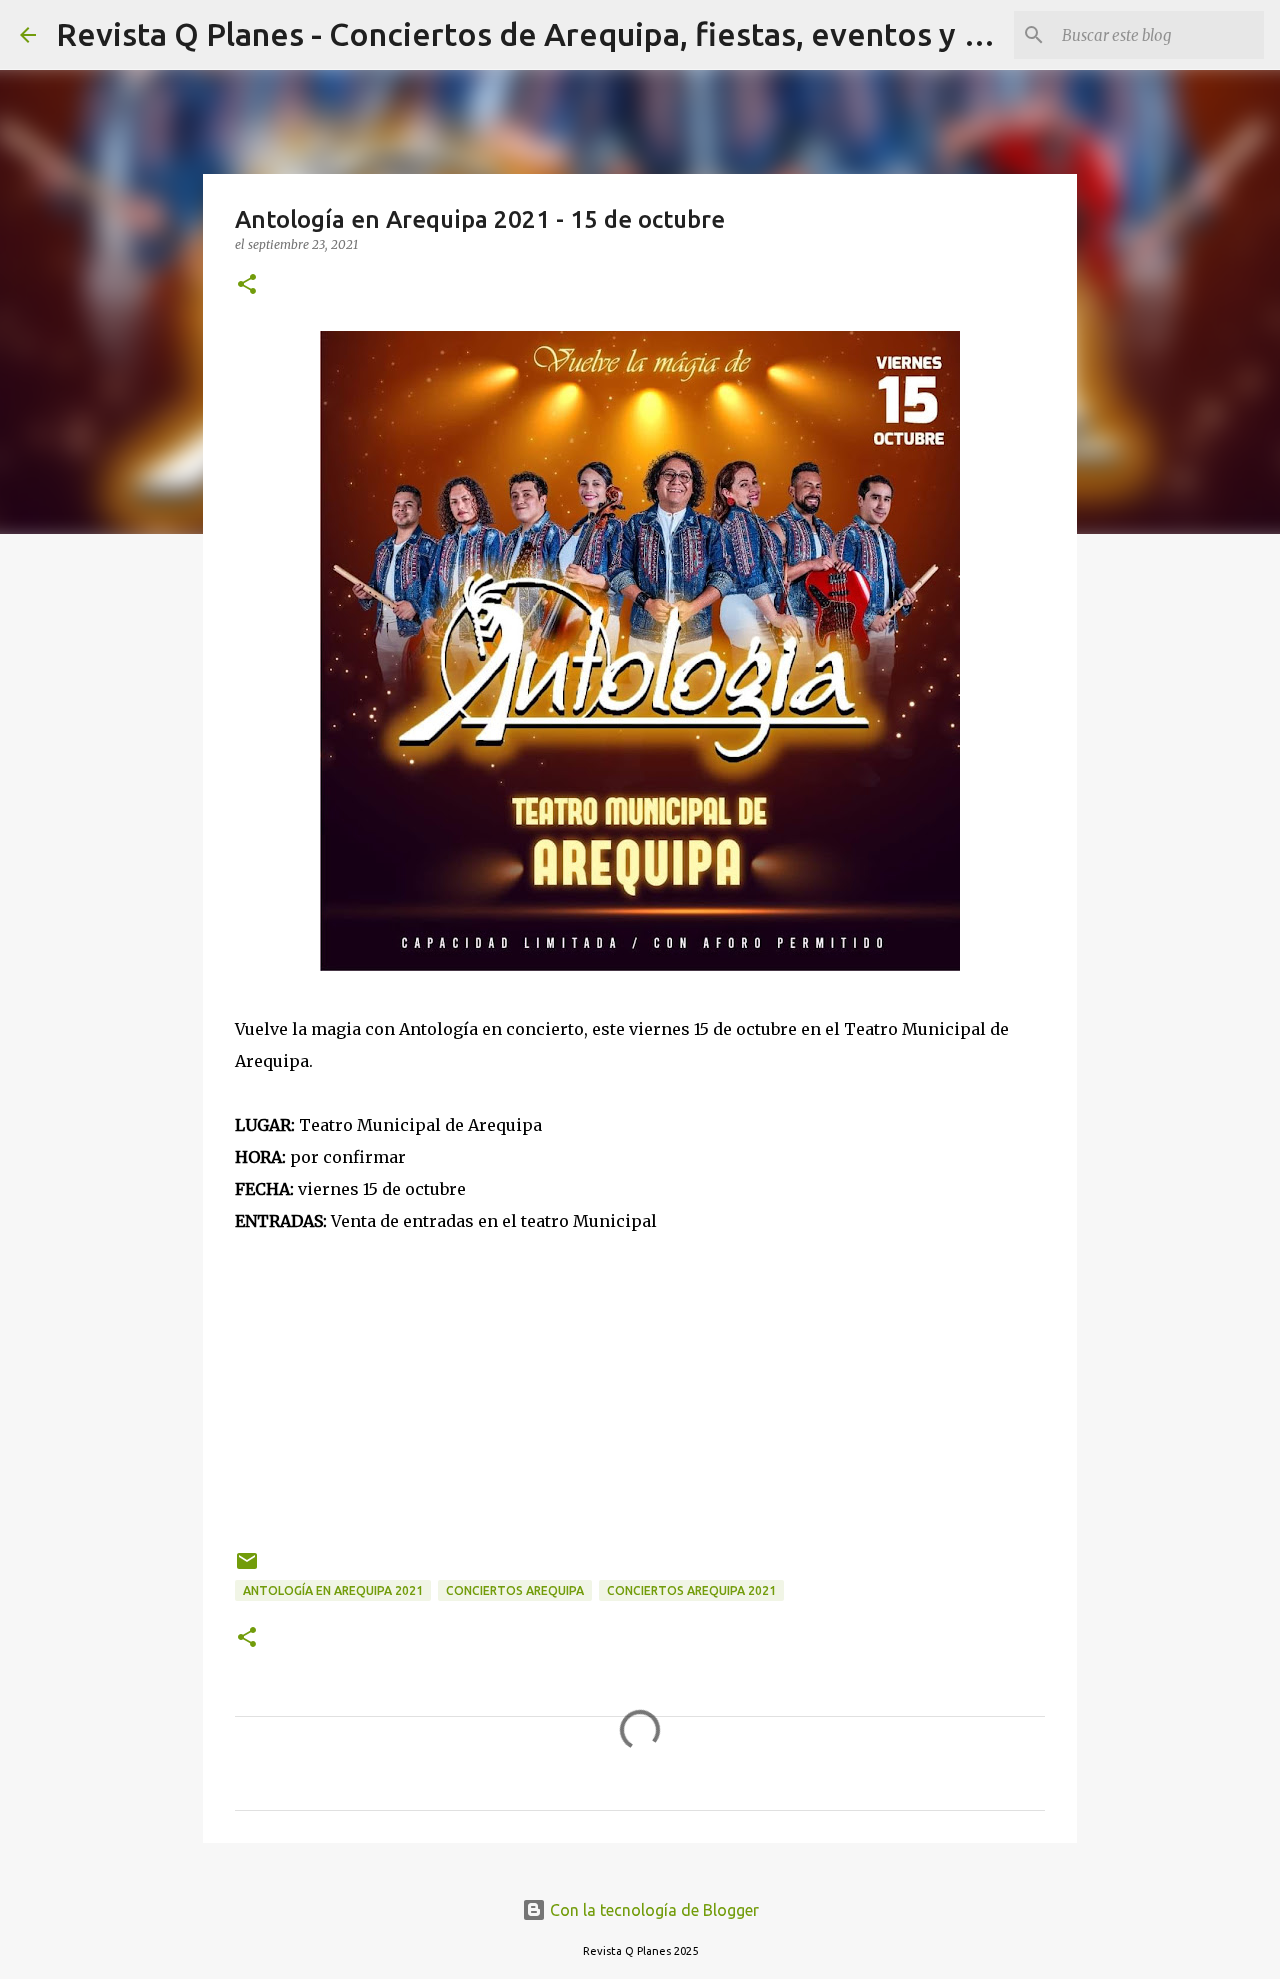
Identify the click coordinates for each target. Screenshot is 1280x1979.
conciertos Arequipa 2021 (691, 1590)
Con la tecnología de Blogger (652, 1910)
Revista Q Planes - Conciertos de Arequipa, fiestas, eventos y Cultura (563, 34)
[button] (247, 285)
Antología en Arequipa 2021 (333, 1590)
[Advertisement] (640, 1377)
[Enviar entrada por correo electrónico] (247, 1568)
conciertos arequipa (515, 1590)
